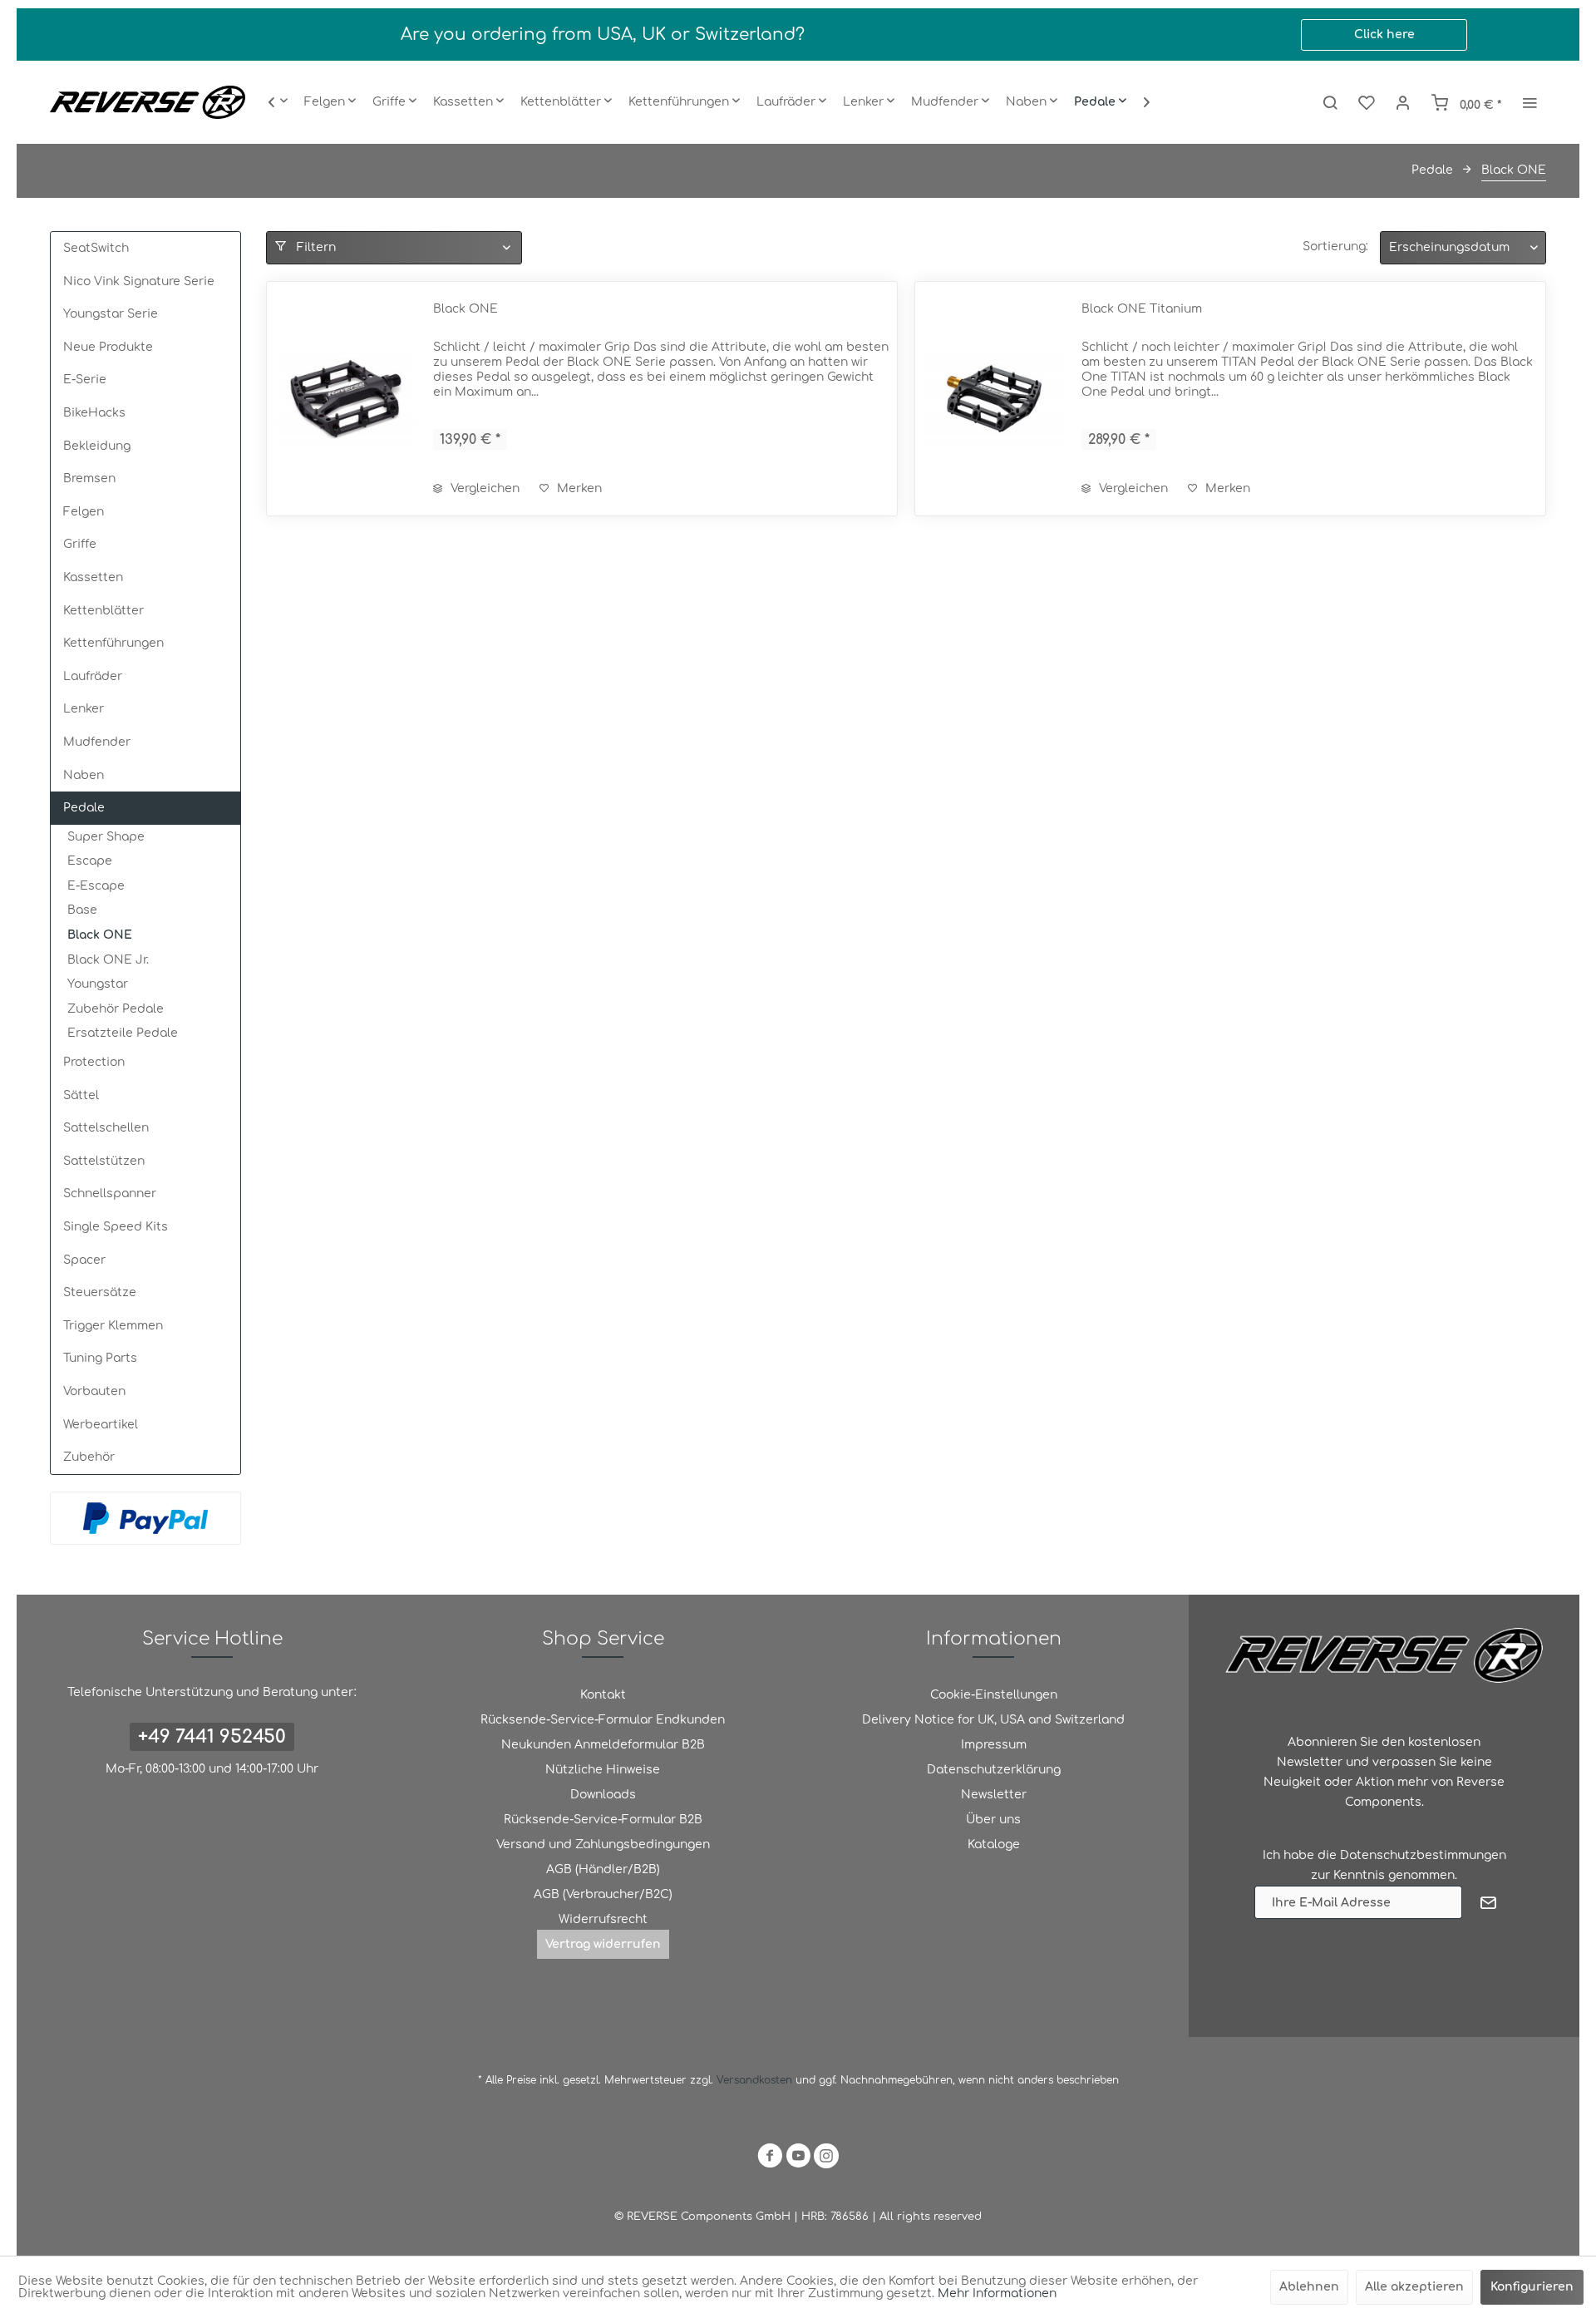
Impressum (994, 1745)
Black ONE (100, 935)
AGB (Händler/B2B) (603, 1869)
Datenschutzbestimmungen (1423, 1855)
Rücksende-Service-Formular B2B (603, 1820)
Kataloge (994, 1845)
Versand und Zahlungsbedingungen (603, 1845)
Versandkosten (754, 2080)
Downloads (603, 1795)
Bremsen (89, 478)
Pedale (84, 808)
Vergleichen (483, 488)
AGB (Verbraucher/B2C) (603, 1894)
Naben (84, 775)
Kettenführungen (113, 643)
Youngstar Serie (111, 314)
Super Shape (106, 837)
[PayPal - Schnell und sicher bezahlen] (145, 1518)
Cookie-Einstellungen (994, 1695)
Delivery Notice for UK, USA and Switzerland (993, 1720)
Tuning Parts (100, 1358)
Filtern (315, 247)
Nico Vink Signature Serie (139, 281)
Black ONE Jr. (108, 960)
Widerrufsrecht (603, 1919)
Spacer (84, 1260)
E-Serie (85, 380)
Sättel (81, 1095)
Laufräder (93, 676)
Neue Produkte (108, 347)
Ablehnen (1309, 2287)
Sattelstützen (104, 1161)
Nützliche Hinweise (603, 1770)
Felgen (84, 512)
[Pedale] (1100, 102)
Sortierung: (1335, 247)
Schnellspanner (110, 1194)
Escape (90, 861)
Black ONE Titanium (1142, 309)
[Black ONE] (346, 399)
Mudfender (97, 742)
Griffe (80, 544)
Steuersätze (100, 1292)
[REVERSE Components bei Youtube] (798, 2159)
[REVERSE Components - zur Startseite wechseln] (148, 102)
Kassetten (93, 577)
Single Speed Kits (116, 1227)
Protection (94, 1062)
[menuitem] (330, 102)
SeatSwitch (96, 248)
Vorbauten (94, 1391)
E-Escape (96, 886)
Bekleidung (97, 446)
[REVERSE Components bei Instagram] (826, 2159)
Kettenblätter (103, 611)
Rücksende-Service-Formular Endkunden (603, 1720)
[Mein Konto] (1403, 102)
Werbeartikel (101, 1425)
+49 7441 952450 (212, 1737)
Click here (1384, 35)
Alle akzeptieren (1414, 2287)
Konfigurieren (1532, 2287)
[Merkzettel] (1367, 102)
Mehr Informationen (997, 2293)
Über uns (993, 1820)
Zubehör (89, 1457)
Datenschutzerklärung (994, 1770)
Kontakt (603, 1695)
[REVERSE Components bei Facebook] (770, 2159)
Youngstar (98, 984)
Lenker (84, 709)
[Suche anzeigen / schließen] (1330, 102)
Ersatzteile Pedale (123, 1033)
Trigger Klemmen (113, 1326)
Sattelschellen (106, 1128)
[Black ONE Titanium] (994, 399)
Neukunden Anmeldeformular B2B (603, 1745)
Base (82, 910)
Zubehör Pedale (116, 1009)
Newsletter (994, 1795)
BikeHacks (94, 413)
